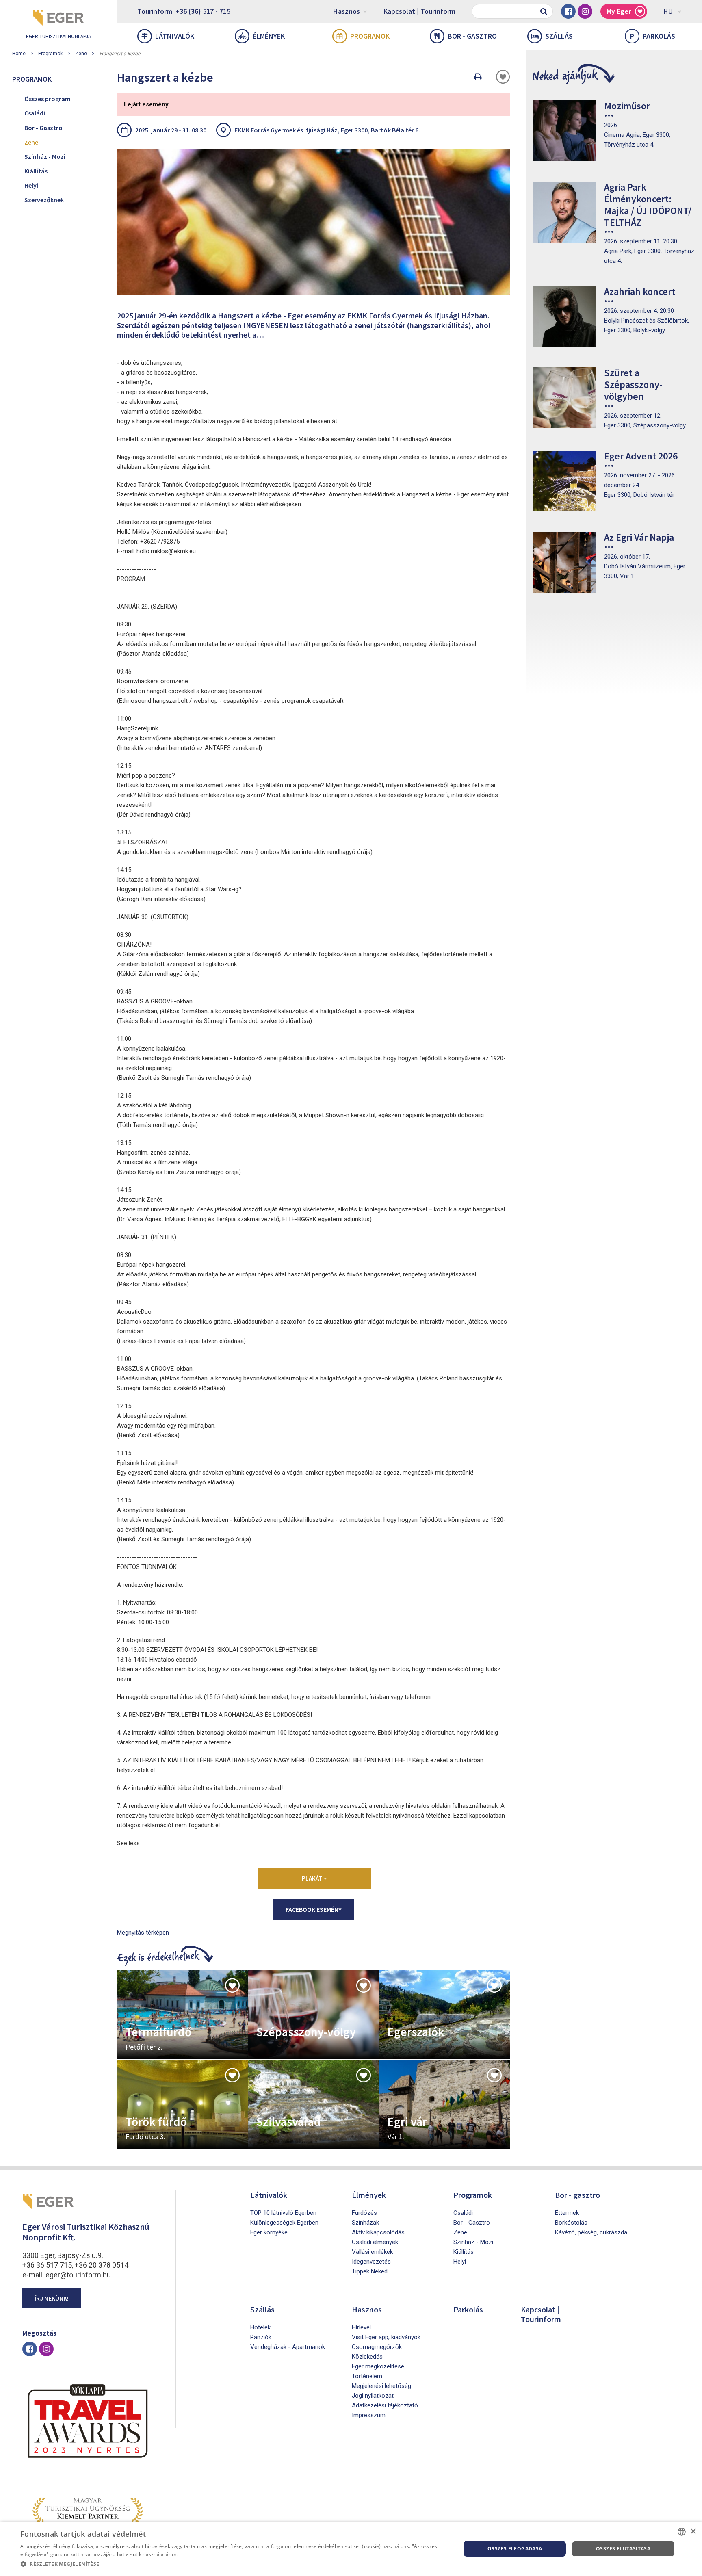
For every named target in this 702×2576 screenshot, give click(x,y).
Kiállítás (36, 171)
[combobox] (682, 2532)
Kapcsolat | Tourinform (419, 11)
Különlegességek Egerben (284, 2223)
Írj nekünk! (52, 2298)
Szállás (559, 36)
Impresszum (369, 2415)
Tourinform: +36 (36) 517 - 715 (184, 11)
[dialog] (351, 2549)
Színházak (365, 2223)
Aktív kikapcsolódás (378, 2232)
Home (19, 54)
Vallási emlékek (372, 2252)
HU (668, 11)
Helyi (31, 185)
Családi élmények (375, 2242)
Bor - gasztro (472, 36)
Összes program (48, 99)
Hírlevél (361, 2327)
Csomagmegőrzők (377, 2347)
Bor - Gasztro (43, 128)
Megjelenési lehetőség (381, 2386)
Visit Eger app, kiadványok (386, 2337)
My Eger (619, 11)
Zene (81, 54)
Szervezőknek (44, 200)
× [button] (693, 2532)
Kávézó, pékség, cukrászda (591, 2232)
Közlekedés (367, 2357)
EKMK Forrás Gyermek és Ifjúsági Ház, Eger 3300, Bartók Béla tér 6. (327, 130)
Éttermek (567, 2213)
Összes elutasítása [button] (623, 2549)
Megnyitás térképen (143, 1933)
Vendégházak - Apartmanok (288, 2347)
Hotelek (260, 2327)
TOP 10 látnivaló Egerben (283, 2213)
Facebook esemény (314, 1909)
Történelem (367, 2376)
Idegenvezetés (371, 2262)
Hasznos (347, 11)
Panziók (261, 2337)
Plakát (313, 1878)
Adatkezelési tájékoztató (385, 2405)
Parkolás (653, 36)
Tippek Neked (370, 2271)
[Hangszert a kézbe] (314, 222)
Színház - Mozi (45, 156)
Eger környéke (269, 2232)
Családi (35, 113)
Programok (370, 36)
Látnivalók (175, 36)
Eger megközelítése (378, 2366)
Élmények (269, 36)
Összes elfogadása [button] (515, 2549)
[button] (234, 2564)
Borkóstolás (571, 2223)
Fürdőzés (364, 2213)
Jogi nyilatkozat (373, 2396)
